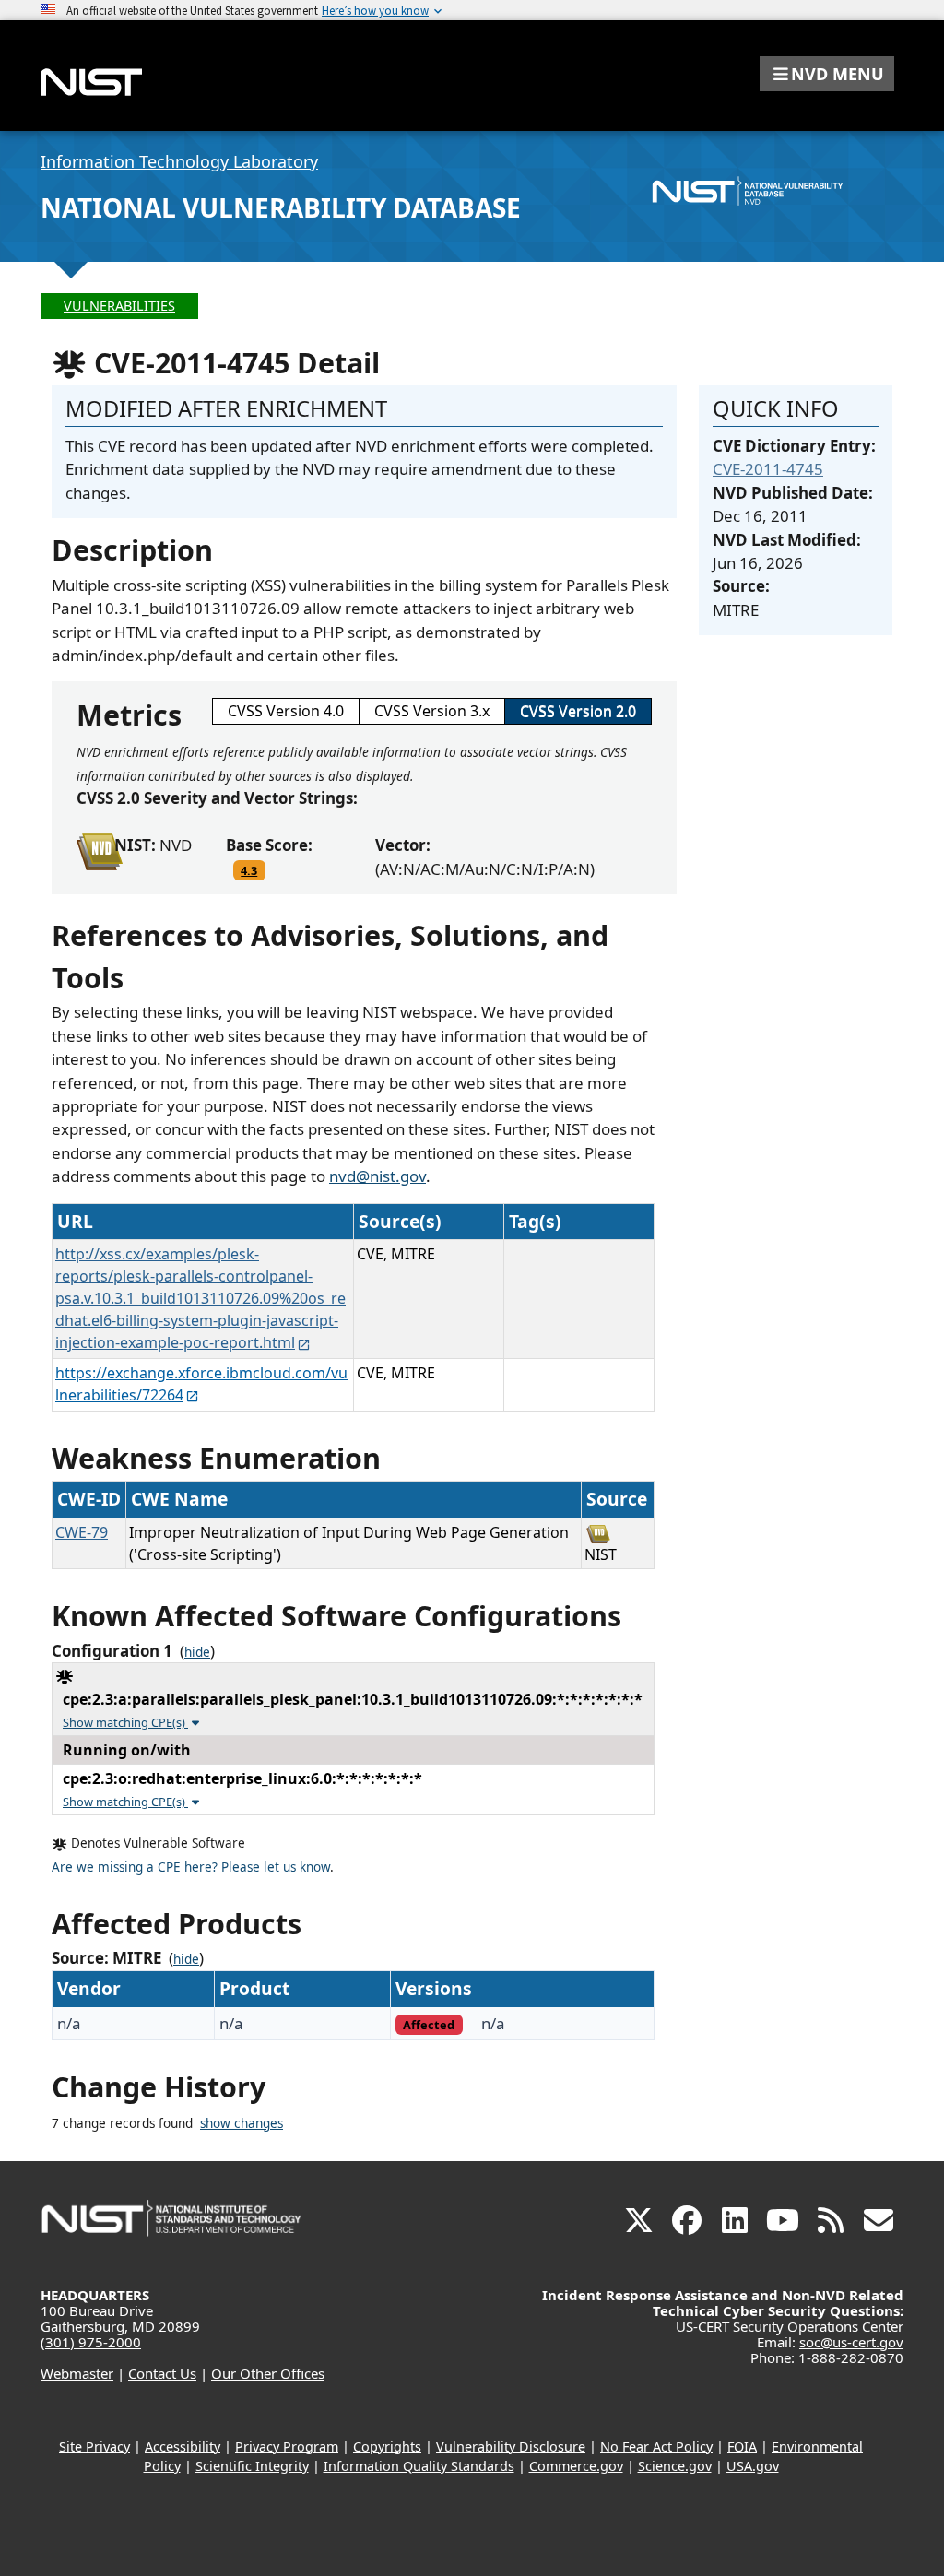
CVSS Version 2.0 (578, 711)
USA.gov (753, 2466)
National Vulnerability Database (281, 207)
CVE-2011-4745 (768, 469)
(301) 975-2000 (91, 2342)
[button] (827, 74)
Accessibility (183, 2446)
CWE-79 (82, 1532)
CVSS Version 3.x (432, 711)
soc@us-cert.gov (851, 2342)
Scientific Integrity (252, 2466)
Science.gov (675, 2466)
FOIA (742, 2446)
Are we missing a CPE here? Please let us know (191, 1867)
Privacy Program (287, 2446)
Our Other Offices (268, 2373)
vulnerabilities (119, 306)
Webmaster (77, 2373)
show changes (242, 2123)
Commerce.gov (576, 2466)
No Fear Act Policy (656, 2446)
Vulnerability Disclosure (511, 2446)
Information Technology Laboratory (179, 161)
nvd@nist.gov (378, 1176)
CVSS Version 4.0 (286, 711)
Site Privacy (94, 2446)
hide (197, 1652)
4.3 (249, 870)
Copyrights (387, 2446)
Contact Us (162, 2373)
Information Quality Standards (419, 2466)
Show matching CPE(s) (125, 1722)
